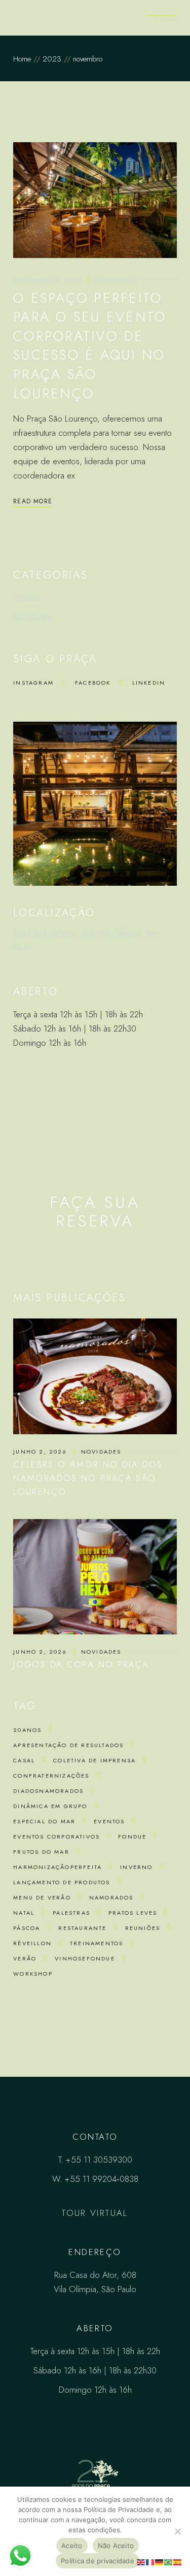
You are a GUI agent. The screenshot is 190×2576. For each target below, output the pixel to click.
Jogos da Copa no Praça (81, 1664)
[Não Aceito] (177, 2531)
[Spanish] (178, 2561)
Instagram (33, 683)
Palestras (71, 1913)
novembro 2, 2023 (48, 280)
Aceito (72, 2546)
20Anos (27, 1730)
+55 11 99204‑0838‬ (102, 2179)
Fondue (132, 1837)
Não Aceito (116, 2546)
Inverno (136, 1867)
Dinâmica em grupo (50, 1806)
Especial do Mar (44, 1821)
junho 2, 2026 (40, 1452)
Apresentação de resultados (68, 1745)
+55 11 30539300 (99, 2160)
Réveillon (32, 1943)
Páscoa (27, 1928)
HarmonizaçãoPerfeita (58, 1867)
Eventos (109, 1821)
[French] (150, 2561)
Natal (24, 1913)
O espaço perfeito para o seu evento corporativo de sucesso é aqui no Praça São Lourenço (90, 346)
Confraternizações (51, 1776)
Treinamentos (97, 1943)
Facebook (93, 683)
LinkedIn (149, 683)
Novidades (117, 280)
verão (25, 1958)
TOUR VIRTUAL (95, 2213)
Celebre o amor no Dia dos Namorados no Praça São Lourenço (88, 1478)
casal (24, 1760)
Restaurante (82, 1928)
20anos (26, 598)
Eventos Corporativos (56, 1837)
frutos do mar (41, 1852)
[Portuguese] (169, 2561)
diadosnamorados (48, 1791)
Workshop (33, 1974)
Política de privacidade (98, 2561)
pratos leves (133, 1913)
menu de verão (42, 1897)
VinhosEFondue (85, 1958)
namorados (111, 1897)
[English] (141, 2561)
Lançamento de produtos (62, 1882)
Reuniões (143, 1928)
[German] (160, 2561)
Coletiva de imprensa (94, 1760)
